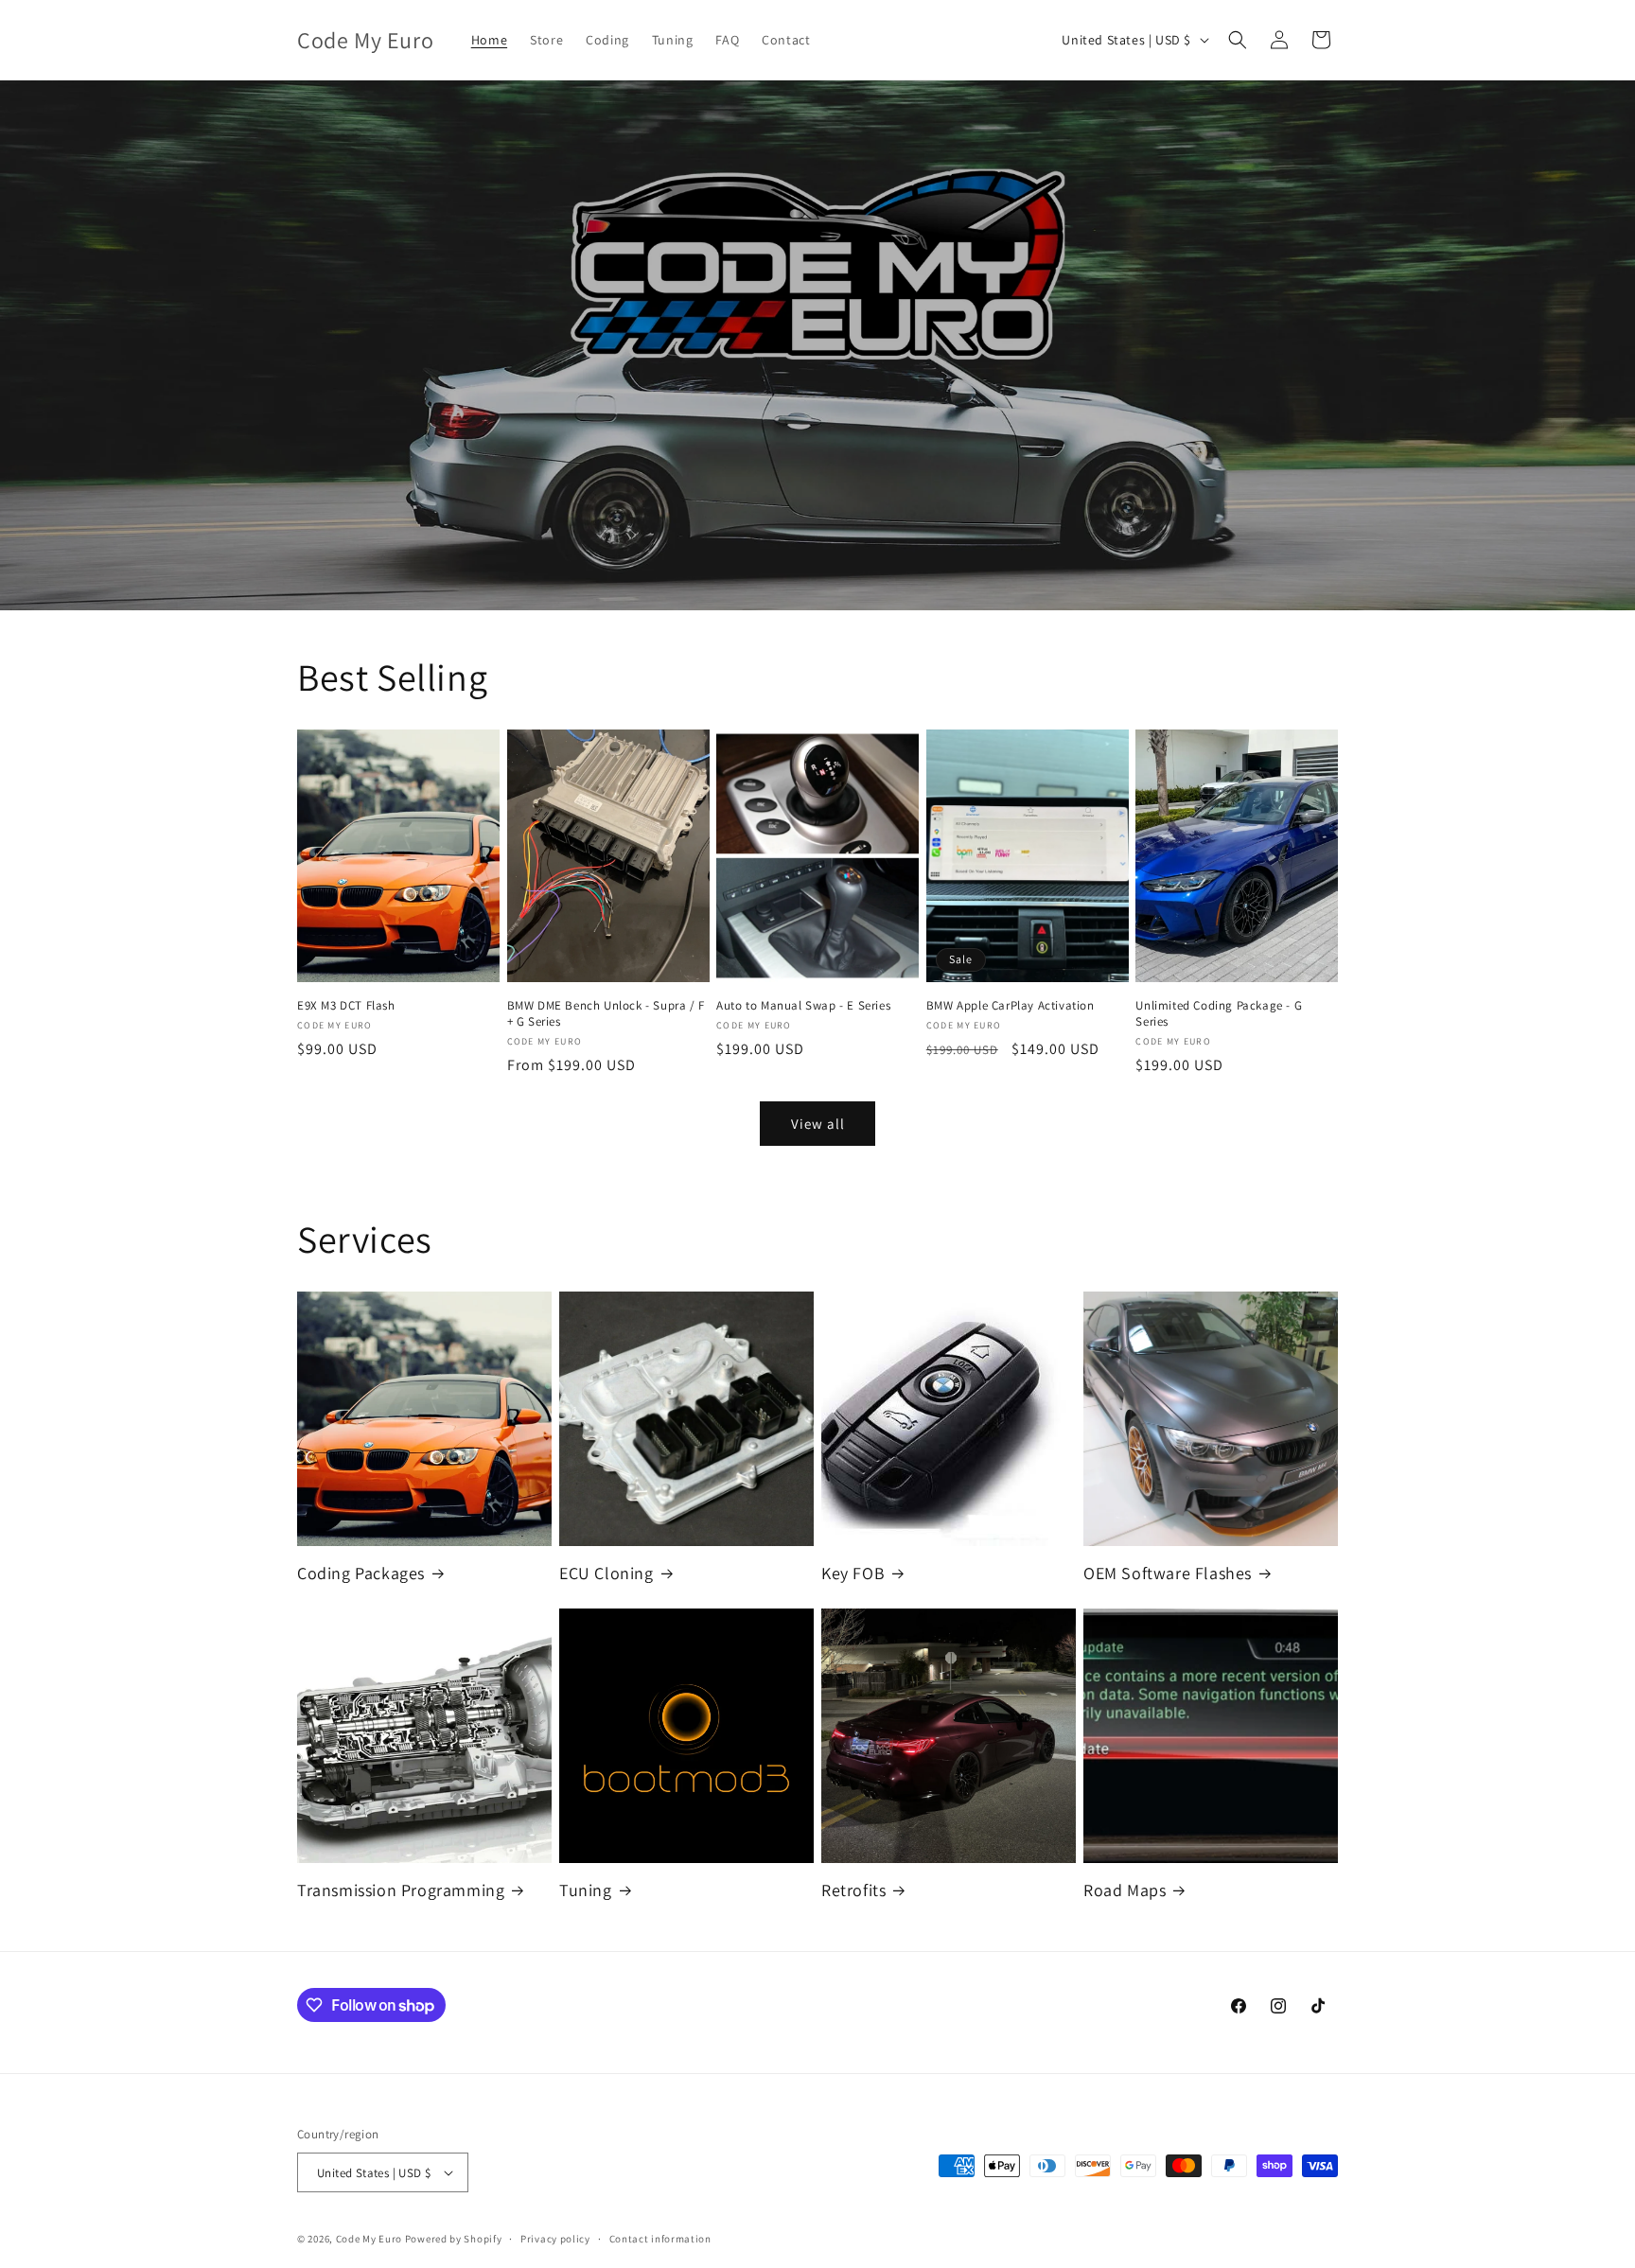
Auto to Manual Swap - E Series (803, 1006)
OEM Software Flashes (1168, 1573)
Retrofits (853, 1890)
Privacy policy (555, 2239)
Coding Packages (361, 1573)
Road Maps (1125, 1890)
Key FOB (853, 1573)
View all (818, 1124)
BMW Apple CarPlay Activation (1011, 1006)
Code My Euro (369, 2239)
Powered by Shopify (454, 2239)
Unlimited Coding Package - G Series (1219, 1014)
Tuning (586, 1890)
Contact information (660, 2239)
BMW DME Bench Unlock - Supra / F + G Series (606, 1014)
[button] (1238, 40)
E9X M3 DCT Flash (346, 1006)
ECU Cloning (607, 1573)
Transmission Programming (401, 1890)
